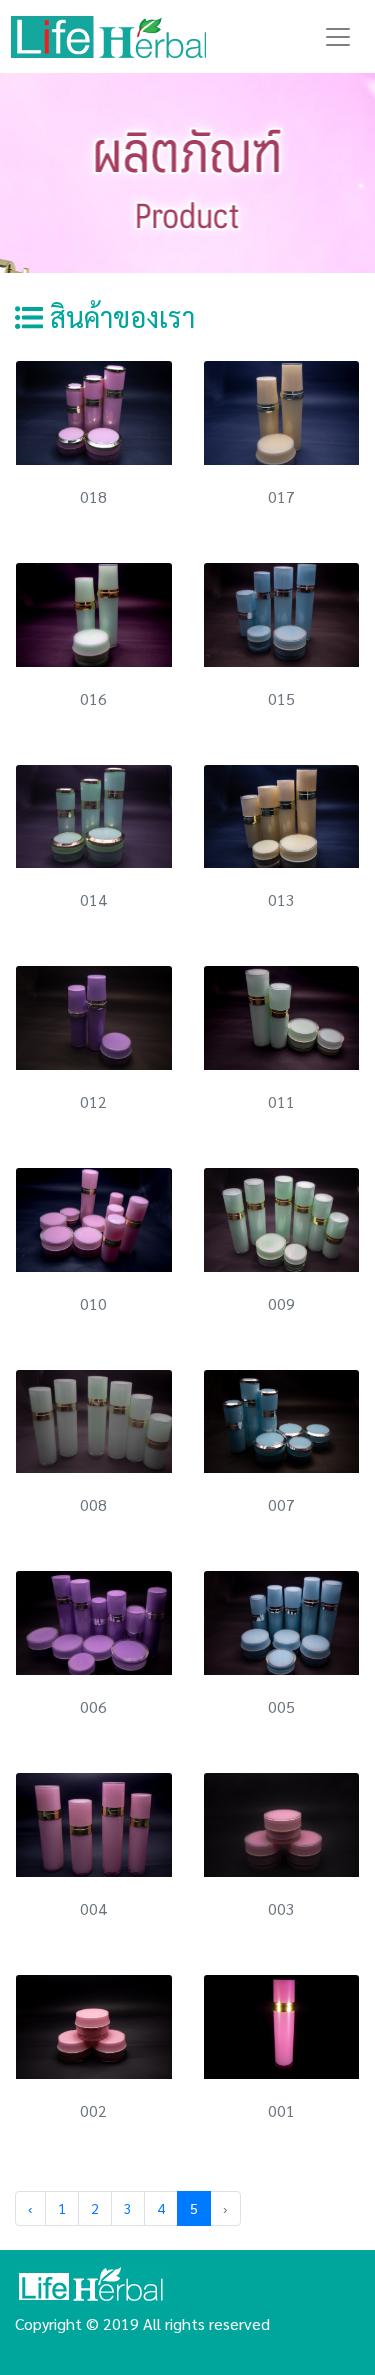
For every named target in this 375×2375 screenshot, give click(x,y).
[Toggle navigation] (338, 37)
